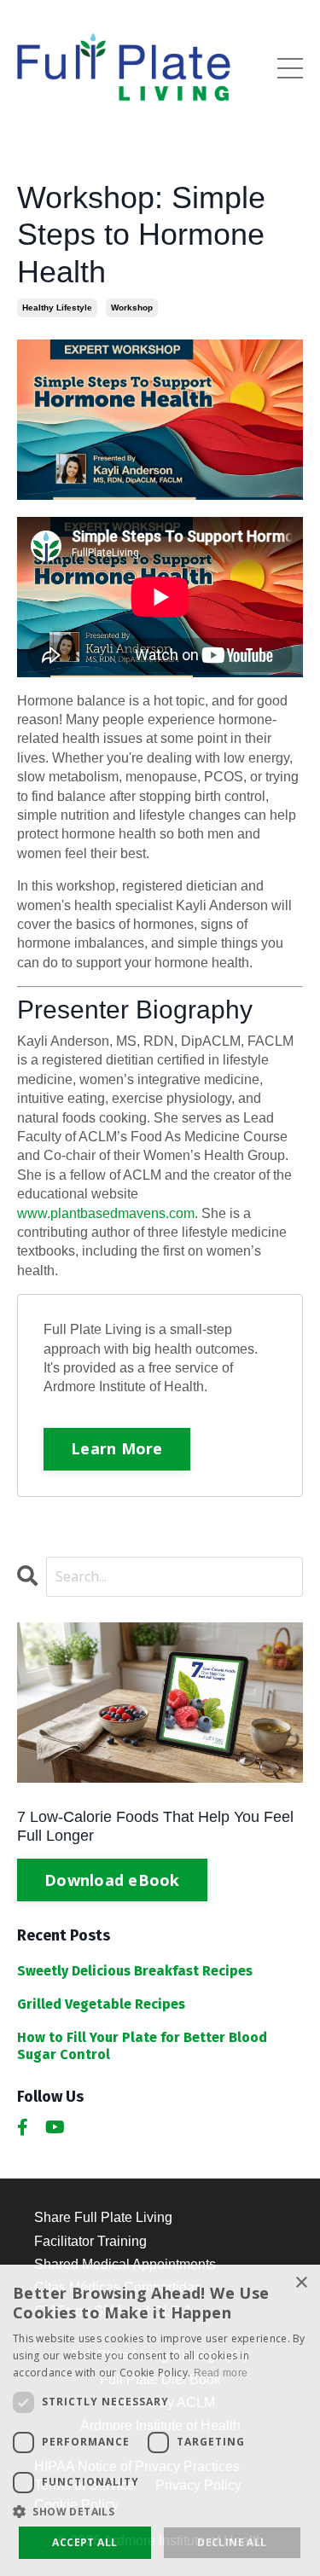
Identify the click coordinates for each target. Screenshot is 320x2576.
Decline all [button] (232, 2542)
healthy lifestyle (57, 307)
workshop (132, 307)
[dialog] (160, 2420)
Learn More (117, 1448)
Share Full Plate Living (103, 2217)
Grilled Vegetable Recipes (101, 2004)
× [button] (301, 2283)
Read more (221, 2373)
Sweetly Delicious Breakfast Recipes (135, 1971)
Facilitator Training (90, 2241)
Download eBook (112, 1880)
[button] (160, 2511)
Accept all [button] (84, 2542)
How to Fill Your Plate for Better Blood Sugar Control (142, 2045)
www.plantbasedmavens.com (106, 1213)
